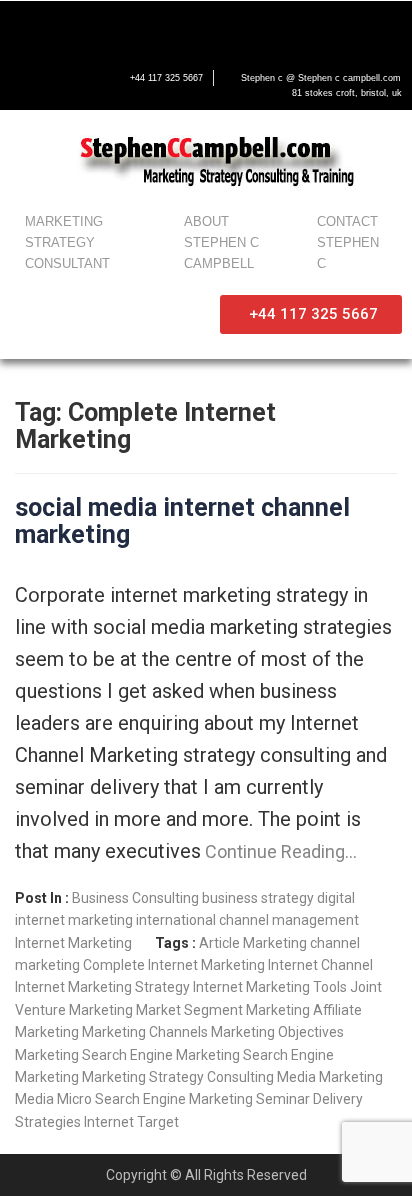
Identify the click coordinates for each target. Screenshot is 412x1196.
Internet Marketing (73, 943)
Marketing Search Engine (94, 1055)
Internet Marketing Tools (270, 987)
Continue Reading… (279, 851)
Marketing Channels (145, 1032)
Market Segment (189, 1010)
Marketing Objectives (277, 1032)
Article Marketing (253, 943)
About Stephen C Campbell (221, 242)
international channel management (247, 920)
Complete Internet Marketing (174, 965)
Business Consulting (135, 898)
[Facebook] (26, 27)
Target (158, 1122)
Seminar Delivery (309, 1099)
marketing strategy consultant (67, 242)
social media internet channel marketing (182, 521)
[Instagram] (152, 27)
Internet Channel (320, 965)
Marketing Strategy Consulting (178, 1077)
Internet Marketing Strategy (102, 987)
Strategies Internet (74, 1122)
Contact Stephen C (348, 242)
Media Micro (53, 1099)
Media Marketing (330, 1077)
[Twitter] (68, 27)
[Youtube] (110, 27)
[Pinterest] (194, 27)
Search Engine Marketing (174, 1099)
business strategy (258, 898)
